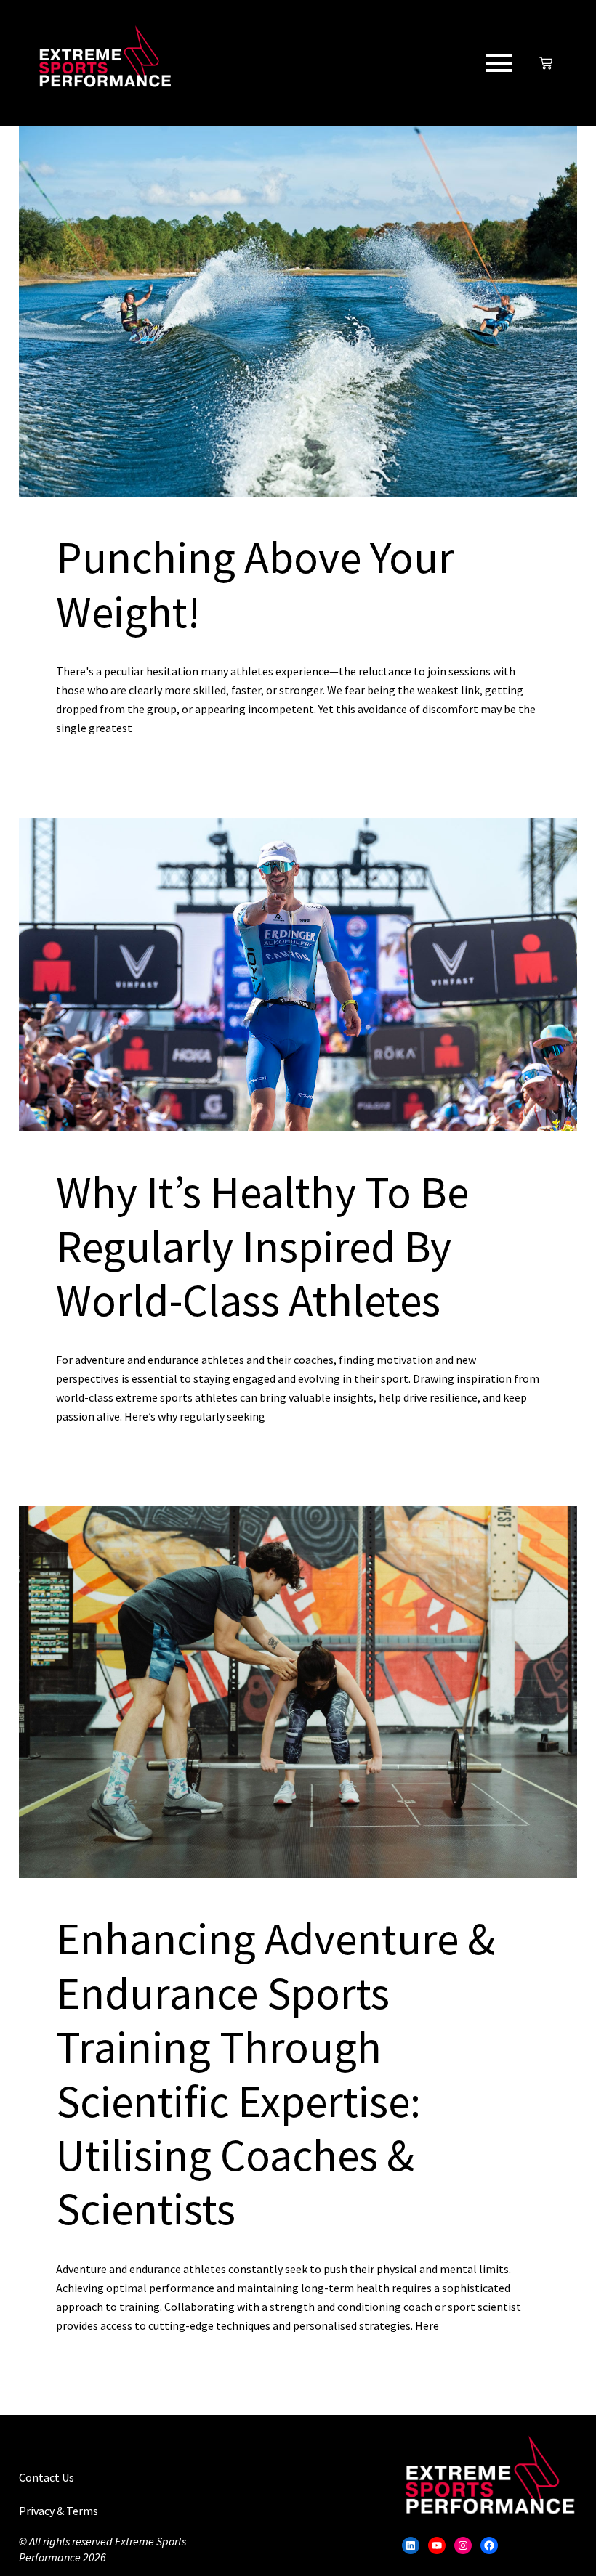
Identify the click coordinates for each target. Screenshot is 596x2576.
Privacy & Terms (59, 2511)
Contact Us (47, 2477)
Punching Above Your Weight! (255, 584)
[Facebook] (489, 2545)
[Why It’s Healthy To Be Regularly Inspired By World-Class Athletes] (298, 975)
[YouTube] (437, 2545)
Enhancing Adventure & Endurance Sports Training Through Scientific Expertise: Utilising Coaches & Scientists (275, 2073)
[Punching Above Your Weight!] (298, 312)
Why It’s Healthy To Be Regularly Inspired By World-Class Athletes (262, 1246)
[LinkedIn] (411, 2545)
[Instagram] (463, 2545)
